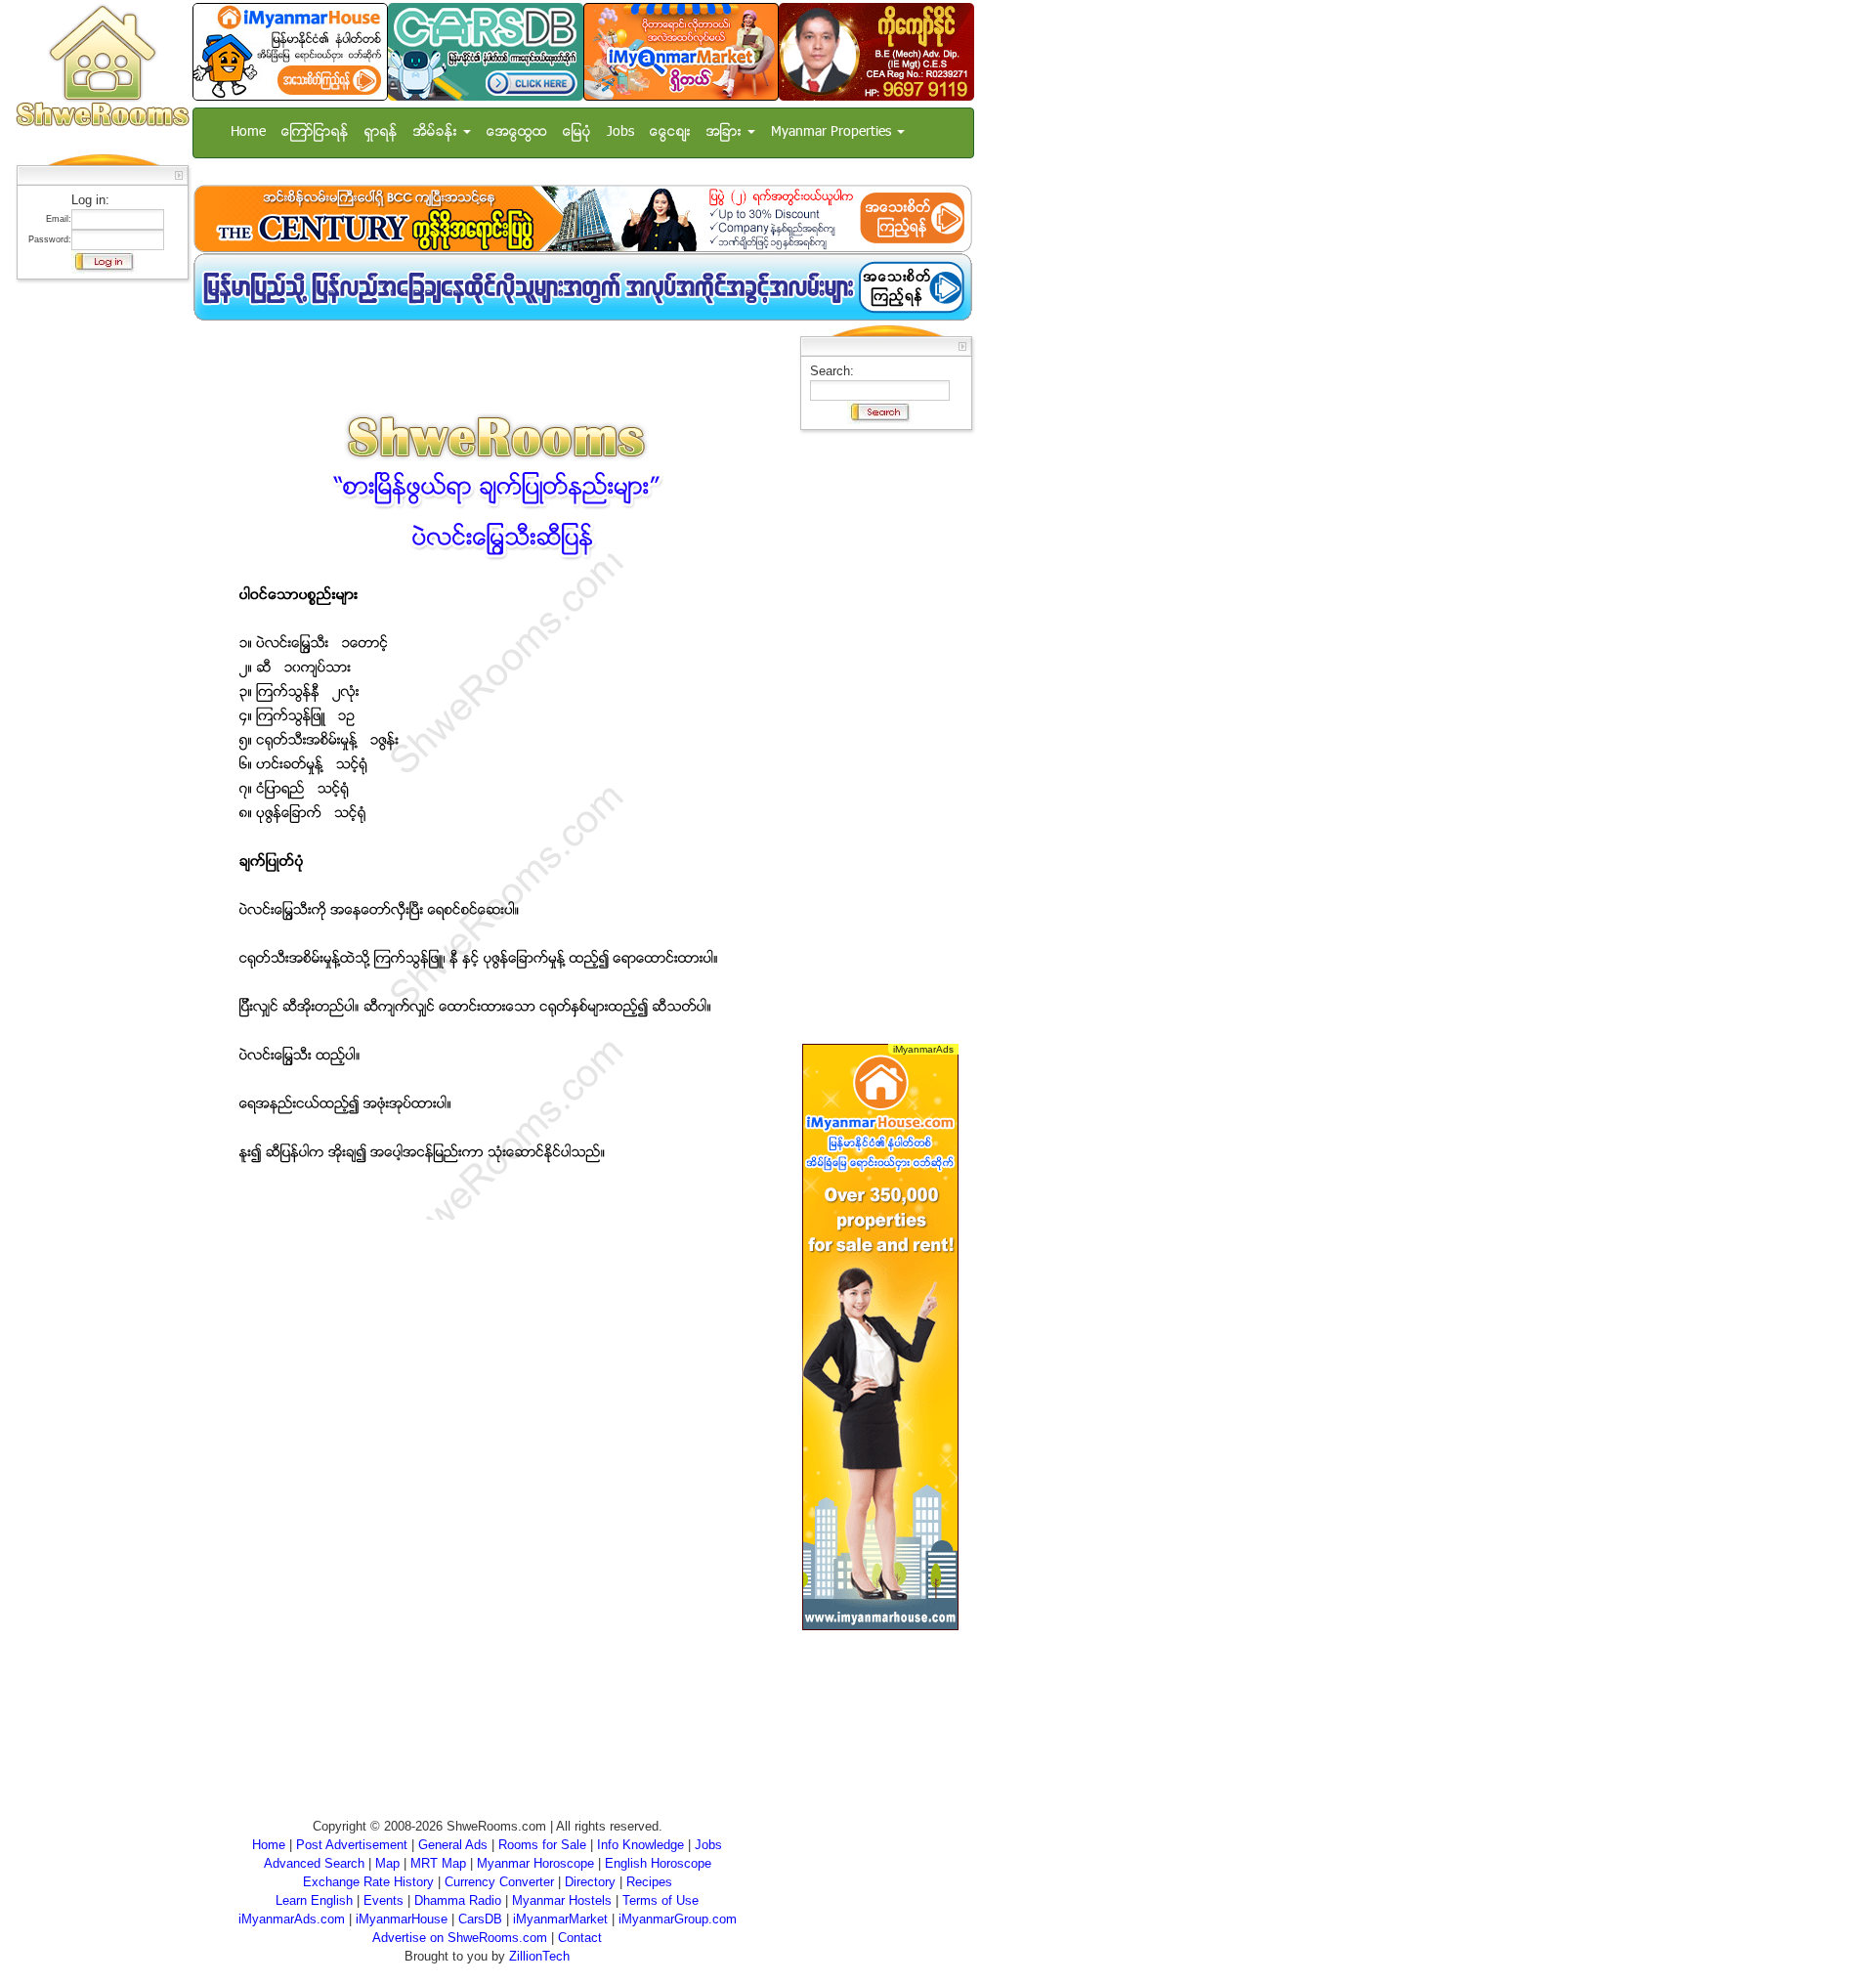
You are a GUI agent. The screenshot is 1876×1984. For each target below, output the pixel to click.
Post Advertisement (352, 1845)
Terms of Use (661, 1900)
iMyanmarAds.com (292, 1919)
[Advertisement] (97, 582)
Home (248, 132)
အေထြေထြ (517, 132)
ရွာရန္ (381, 132)
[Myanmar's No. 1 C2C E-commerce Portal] (681, 51)
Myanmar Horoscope (535, 1863)
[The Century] (582, 218)
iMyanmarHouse (402, 1919)
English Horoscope (658, 1863)
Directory (590, 1882)
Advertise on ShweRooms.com (460, 1938)
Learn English (314, 1900)
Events (384, 1900)
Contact (580, 1938)
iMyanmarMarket (560, 1919)
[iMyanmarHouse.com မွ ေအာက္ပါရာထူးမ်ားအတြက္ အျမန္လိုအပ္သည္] (582, 287)
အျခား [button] (726, 132)
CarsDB (480, 1919)
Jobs (620, 132)
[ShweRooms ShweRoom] (102, 67)
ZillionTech (539, 1956)
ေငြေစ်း (670, 132)
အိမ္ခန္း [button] (437, 132)
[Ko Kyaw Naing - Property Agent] (876, 51)
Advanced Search (314, 1863)
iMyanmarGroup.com (678, 1919)
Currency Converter (499, 1882)
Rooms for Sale (542, 1845)
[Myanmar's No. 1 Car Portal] (486, 51)
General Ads (453, 1845)
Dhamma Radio (458, 1900)
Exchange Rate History (368, 1882)
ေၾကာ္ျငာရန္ (315, 132)
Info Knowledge (640, 1845)
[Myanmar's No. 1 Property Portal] (290, 51)
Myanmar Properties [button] (833, 132)
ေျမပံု (577, 132)
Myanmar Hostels (562, 1900)
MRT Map (438, 1863)
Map (387, 1863)
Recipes (649, 1882)
